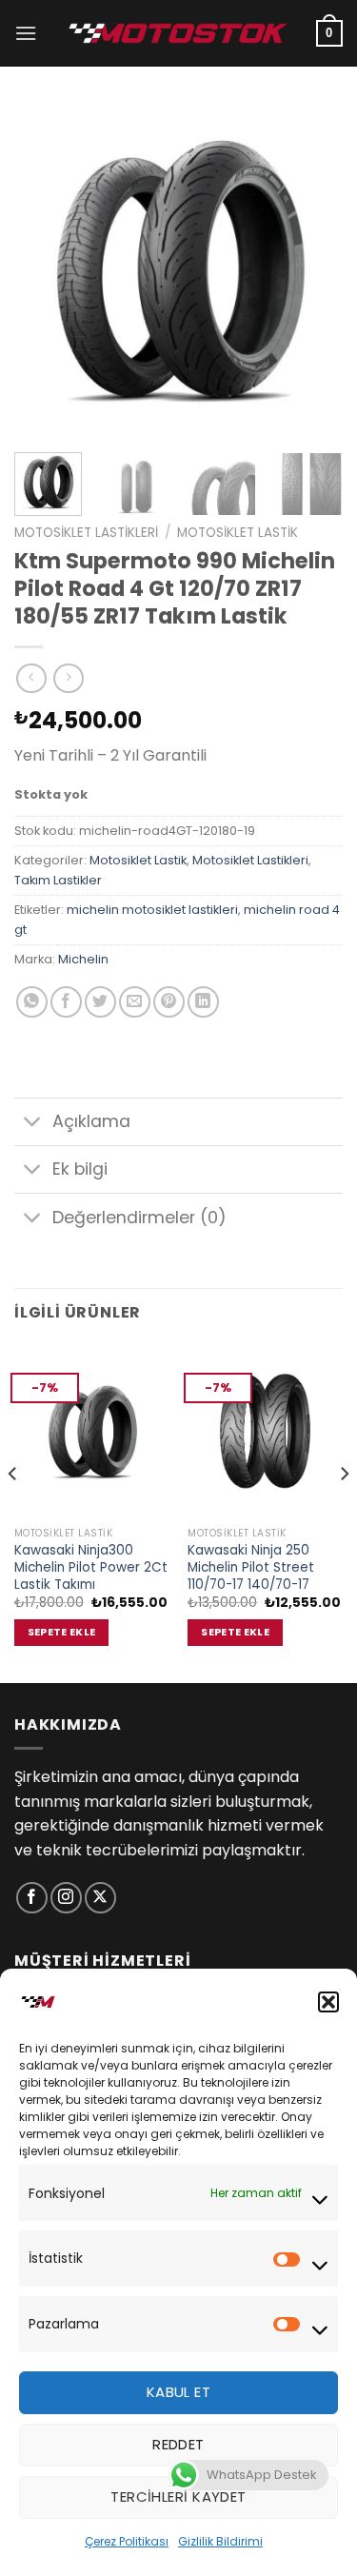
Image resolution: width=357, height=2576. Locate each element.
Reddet (178, 2444)
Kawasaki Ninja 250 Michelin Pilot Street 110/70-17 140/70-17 (251, 1567)
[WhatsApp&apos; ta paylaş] (32, 1002)
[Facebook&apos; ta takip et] (32, 1898)
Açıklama (91, 1121)
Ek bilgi (80, 1169)
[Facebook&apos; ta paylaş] (66, 1002)
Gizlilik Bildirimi (220, 2541)
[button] (328, 2002)
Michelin (83, 959)
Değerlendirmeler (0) (139, 1218)
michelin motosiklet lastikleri (152, 910)
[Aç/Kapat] (33, 1124)
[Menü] (26, 33)
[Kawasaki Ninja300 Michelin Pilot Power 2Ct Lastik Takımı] (92, 1431)
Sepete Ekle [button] (62, 1632)
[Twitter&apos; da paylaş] (100, 1002)
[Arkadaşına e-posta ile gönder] (135, 1002)
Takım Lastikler (58, 880)
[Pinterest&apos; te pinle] (169, 1002)
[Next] (312, 269)
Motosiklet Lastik (238, 533)
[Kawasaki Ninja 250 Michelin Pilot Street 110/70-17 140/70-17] (265, 1431)
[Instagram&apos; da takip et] (66, 1898)
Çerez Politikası (127, 2541)
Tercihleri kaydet (178, 2497)
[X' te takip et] (100, 1898)
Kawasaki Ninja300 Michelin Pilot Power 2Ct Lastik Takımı (91, 1567)
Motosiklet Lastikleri (86, 533)
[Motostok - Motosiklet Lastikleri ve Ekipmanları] (179, 33)
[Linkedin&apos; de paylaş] (203, 1002)
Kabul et (179, 2392)
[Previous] (45, 269)
